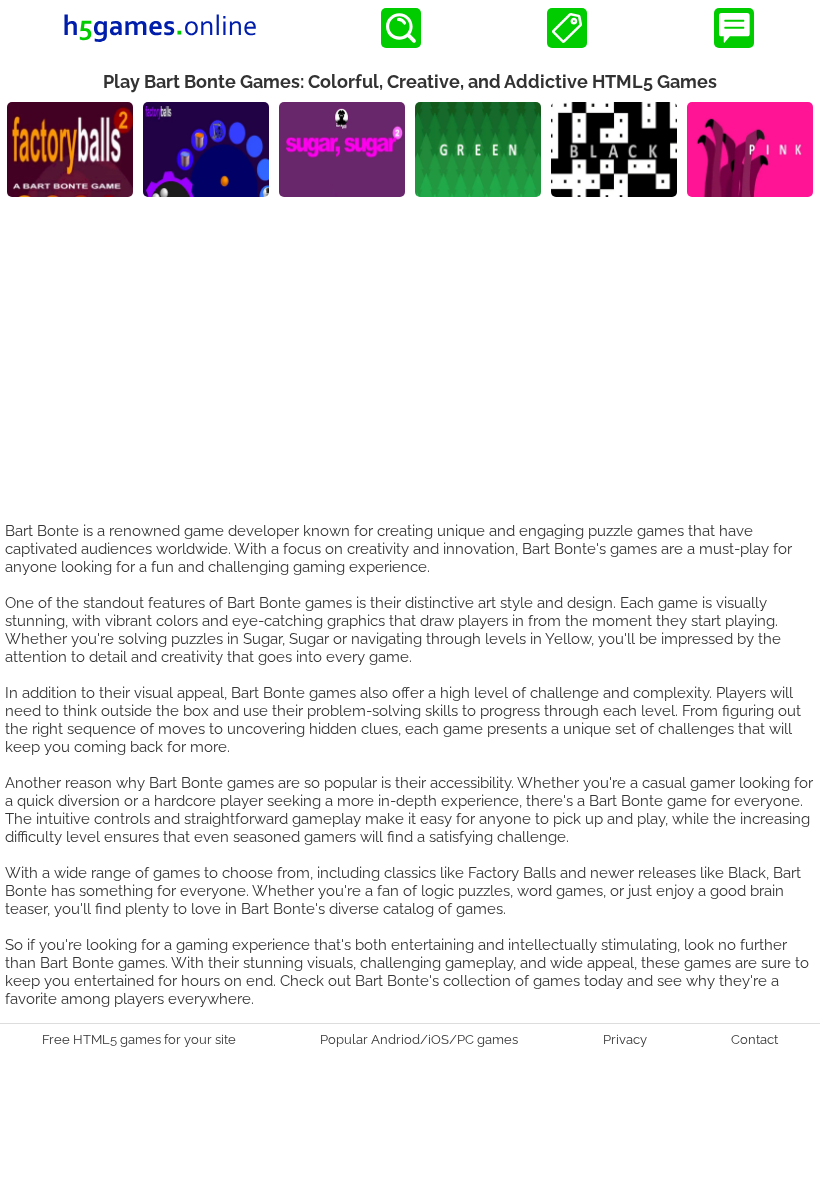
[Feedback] (734, 28)
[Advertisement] (410, 347)
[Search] (401, 28)
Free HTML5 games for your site (139, 1039)
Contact (754, 1039)
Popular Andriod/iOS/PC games (419, 1039)
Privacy (625, 1039)
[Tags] (567, 28)
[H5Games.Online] (160, 28)
